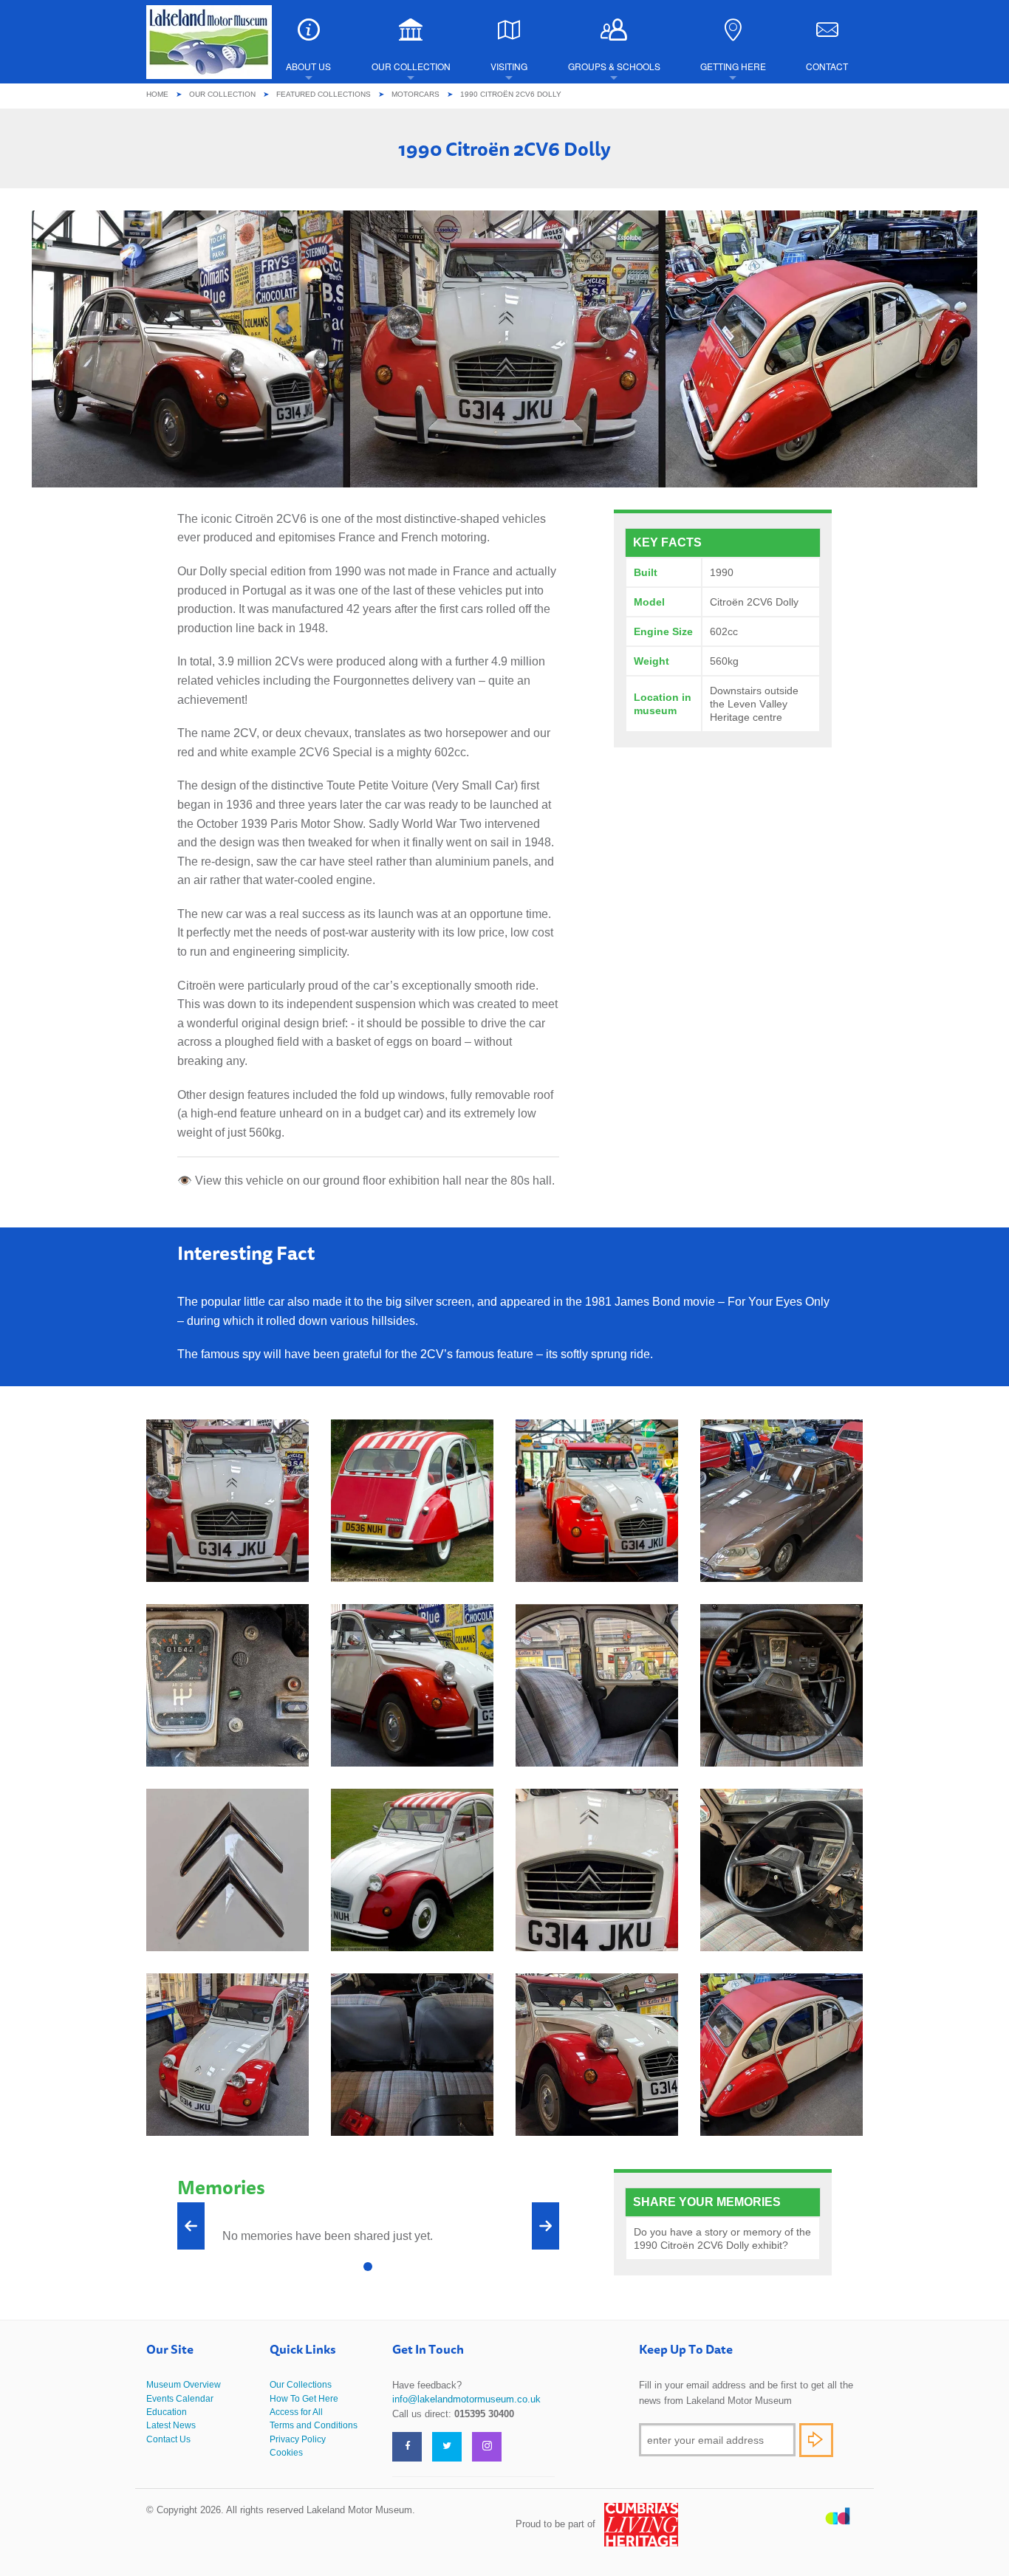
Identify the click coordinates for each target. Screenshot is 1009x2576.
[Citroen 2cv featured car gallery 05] (597, 1869)
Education (167, 2412)
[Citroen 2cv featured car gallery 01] (597, 2053)
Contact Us (168, 2439)
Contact (827, 66)
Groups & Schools (614, 66)
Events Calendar (180, 2399)
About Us (308, 66)
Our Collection (411, 66)
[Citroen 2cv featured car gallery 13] (781, 1500)
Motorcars (415, 94)
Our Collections (301, 2385)
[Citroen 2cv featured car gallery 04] (228, 2053)
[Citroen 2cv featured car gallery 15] (412, 1500)
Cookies (286, 2453)
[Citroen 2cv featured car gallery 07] (412, 1869)
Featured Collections (324, 94)
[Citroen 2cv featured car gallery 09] (228, 1869)
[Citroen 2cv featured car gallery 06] (781, 1869)
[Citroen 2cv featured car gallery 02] (781, 2053)
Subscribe (816, 2440)
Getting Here (733, 66)
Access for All (296, 2412)
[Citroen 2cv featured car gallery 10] (597, 1684)
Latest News (171, 2425)
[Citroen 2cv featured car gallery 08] (781, 1684)
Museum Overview (184, 2385)
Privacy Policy (298, 2439)
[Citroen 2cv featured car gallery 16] (228, 1500)
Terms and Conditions (314, 2425)
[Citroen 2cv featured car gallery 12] (412, 1684)
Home (157, 94)
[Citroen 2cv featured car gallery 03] (412, 2053)
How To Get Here (304, 2399)
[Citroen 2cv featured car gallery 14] (597, 1500)
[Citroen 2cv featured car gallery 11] (228, 1684)
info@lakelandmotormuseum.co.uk (466, 2399)
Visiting (509, 66)
